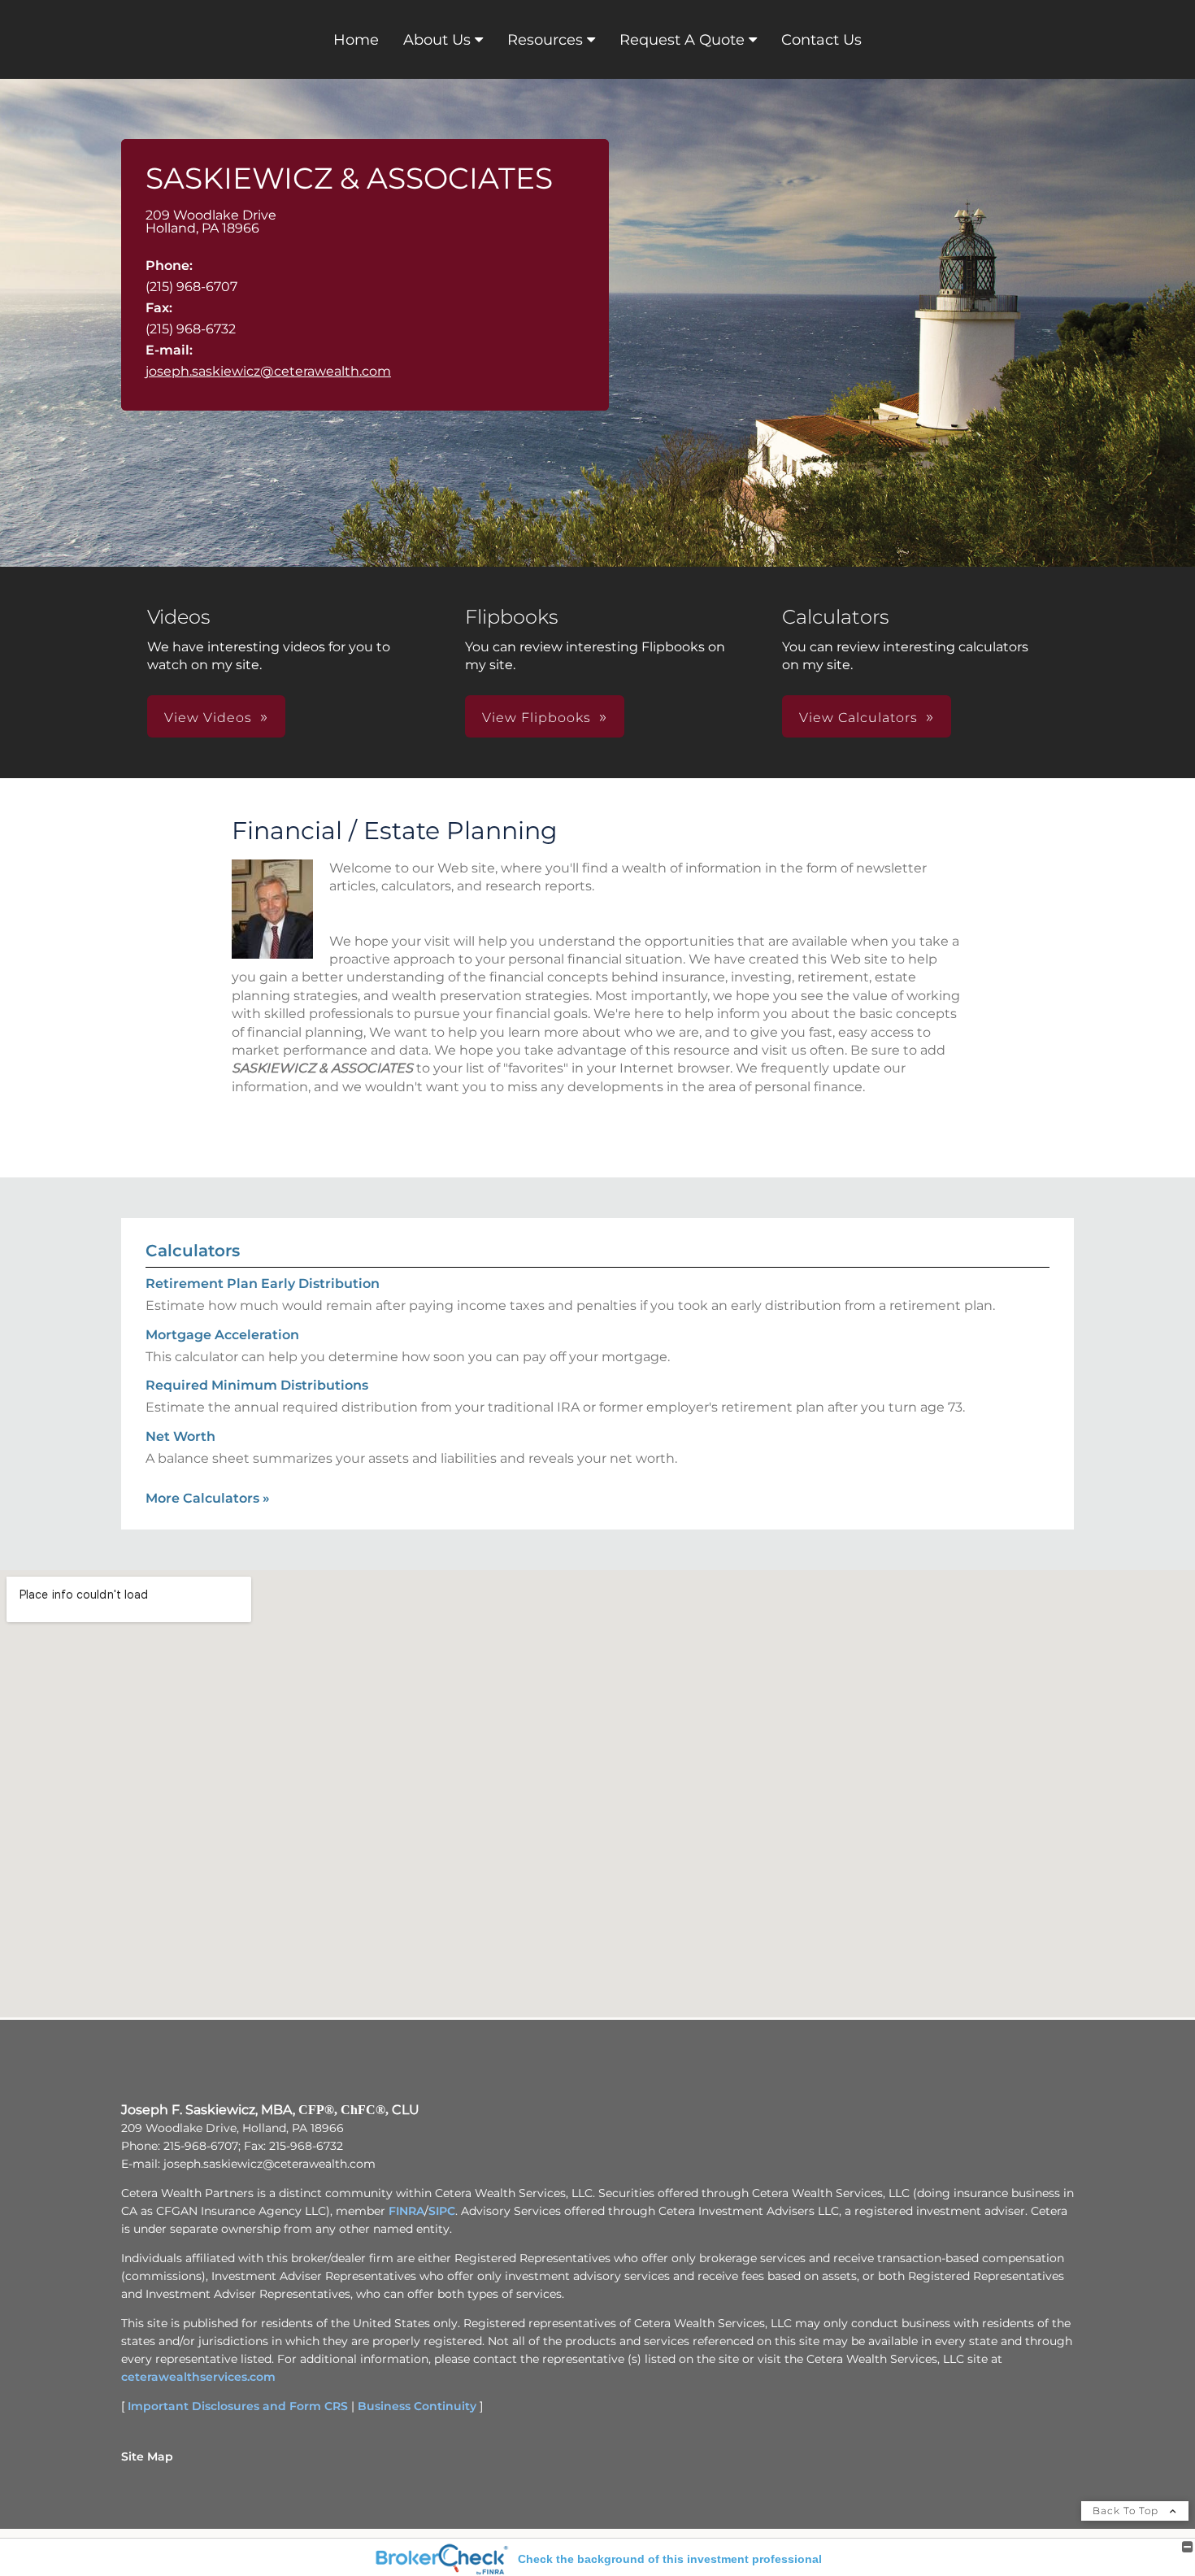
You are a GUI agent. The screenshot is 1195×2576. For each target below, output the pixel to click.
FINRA (406, 2211)
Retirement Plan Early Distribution (263, 1284)
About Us (437, 40)
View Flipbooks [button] (537, 718)
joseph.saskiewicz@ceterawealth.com (268, 371)
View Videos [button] (208, 718)
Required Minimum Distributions (257, 1385)
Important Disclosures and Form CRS (238, 2406)
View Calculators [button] (858, 718)
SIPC (442, 2211)
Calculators (193, 1251)
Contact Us (821, 40)
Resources (545, 40)
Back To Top (1127, 2511)
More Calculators (208, 1498)
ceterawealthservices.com (198, 2377)
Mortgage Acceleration (222, 1335)
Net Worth (180, 1436)
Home (356, 40)
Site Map (147, 2456)
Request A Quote (682, 40)
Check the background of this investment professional (670, 2559)
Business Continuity (417, 2406)
